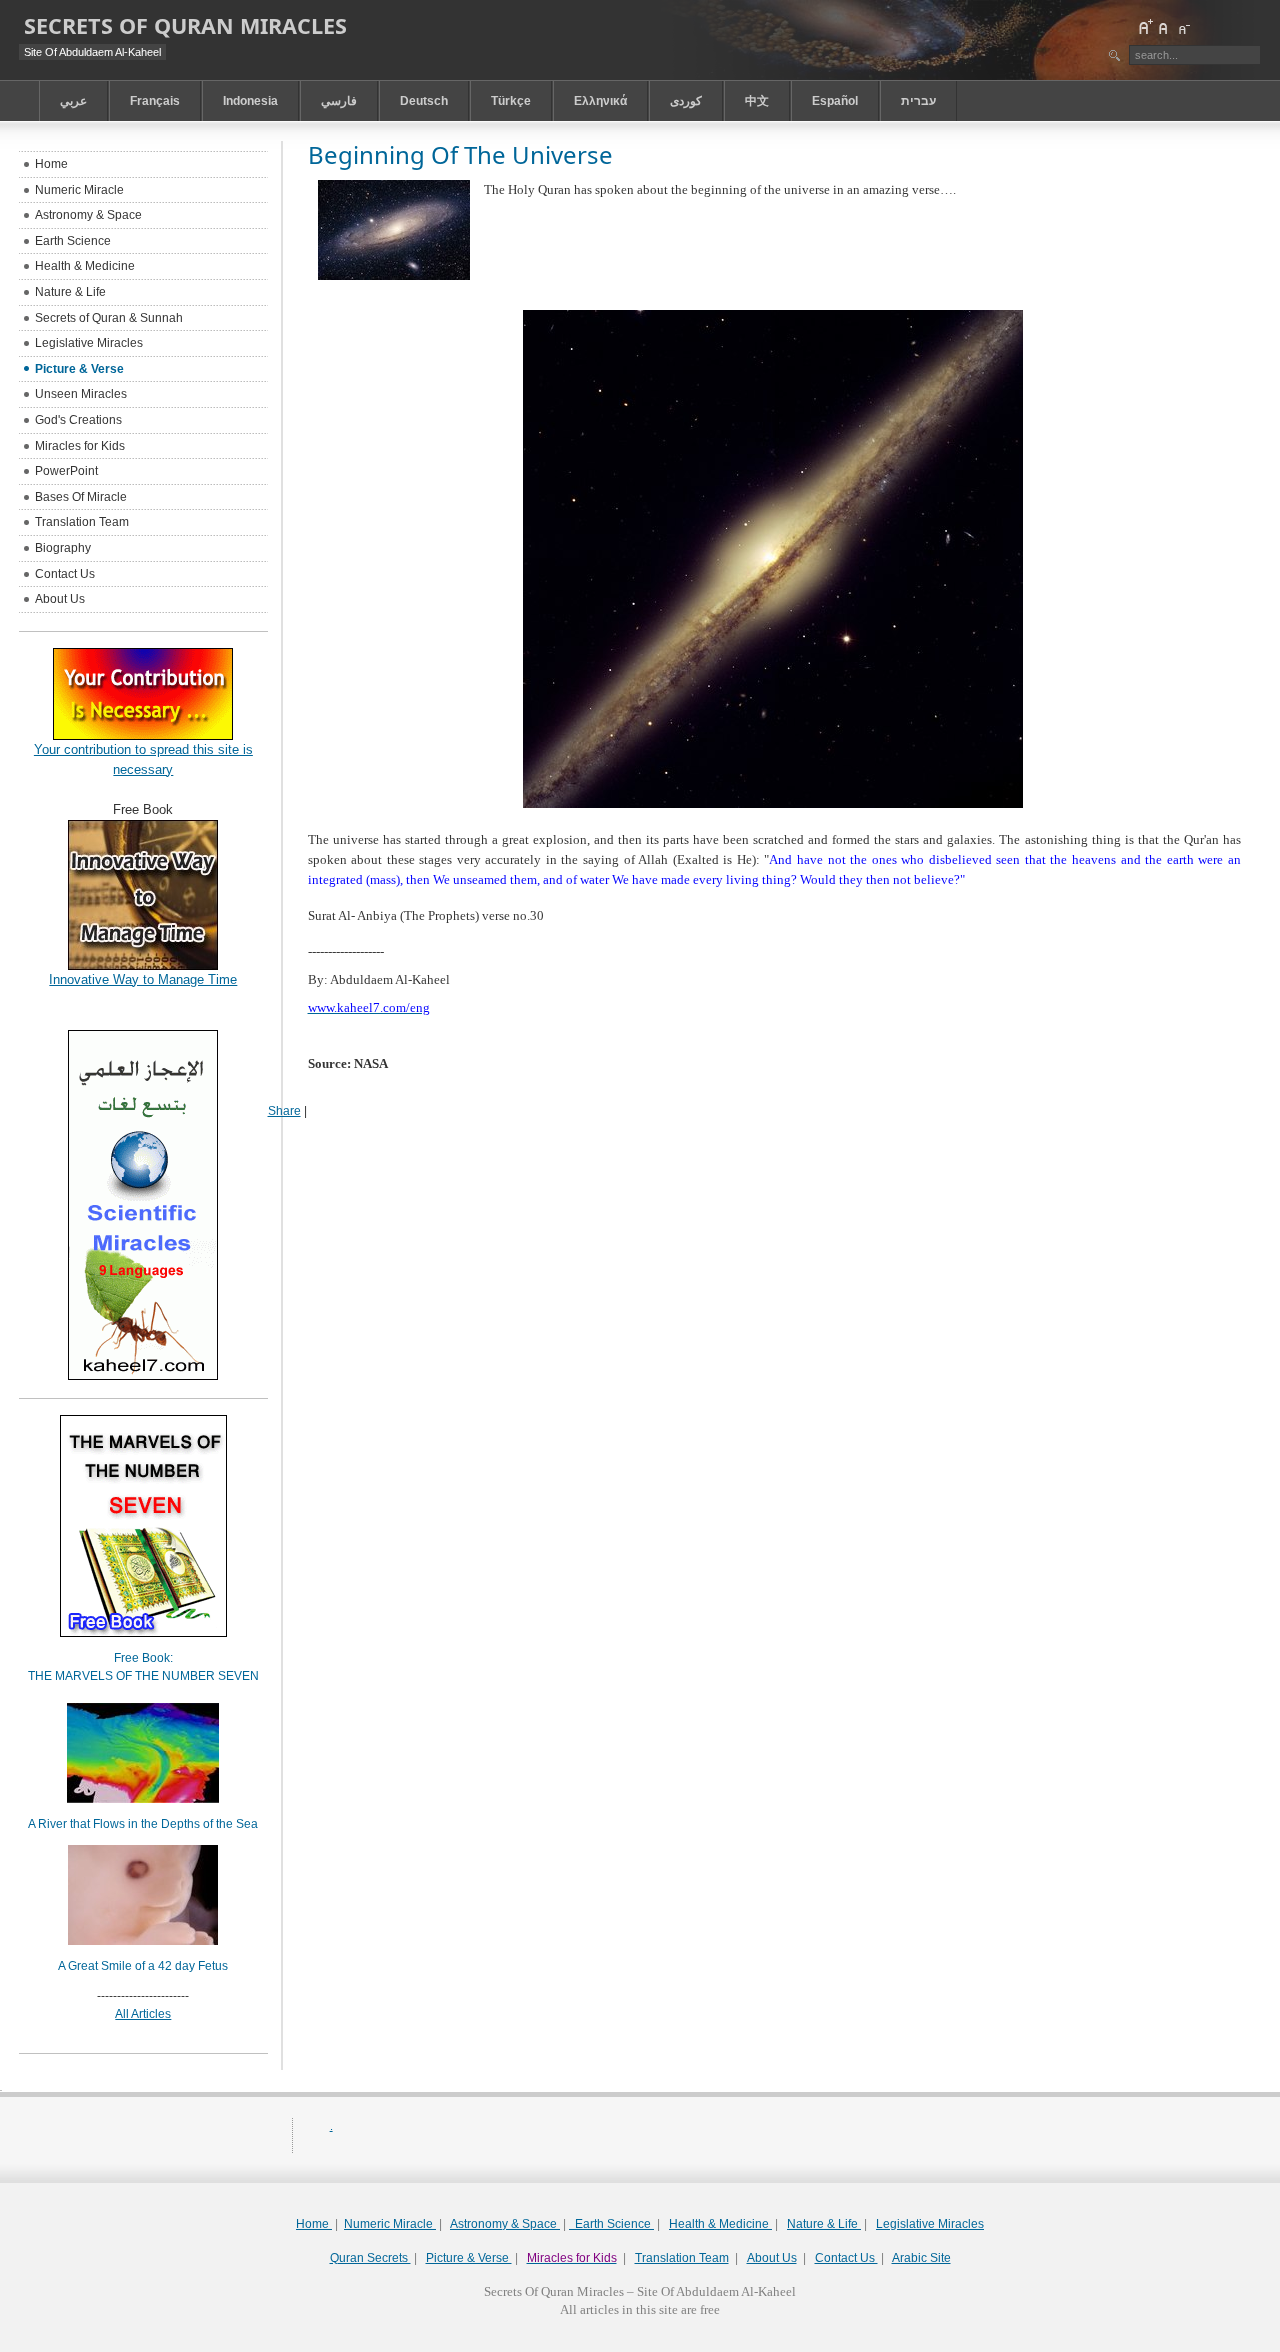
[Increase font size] (1145, 27)
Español (835, 101)
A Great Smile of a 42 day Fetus (143, 1966)
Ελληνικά (600, 101)
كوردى (686, 101)
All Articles (143, 2014)
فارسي (339, 101)
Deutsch (424, 101)
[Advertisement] (640, 2344)
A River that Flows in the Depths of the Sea (143, 1824)
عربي (73, 101)
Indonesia (250, 101)
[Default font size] (1164, 27)
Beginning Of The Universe (460, 154)
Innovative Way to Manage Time (143, 979)
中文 (757, 101)
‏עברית (918, 101)
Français (155, 101)
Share (284, 1111)
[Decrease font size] (1183, 27)
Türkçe (511, 101)
